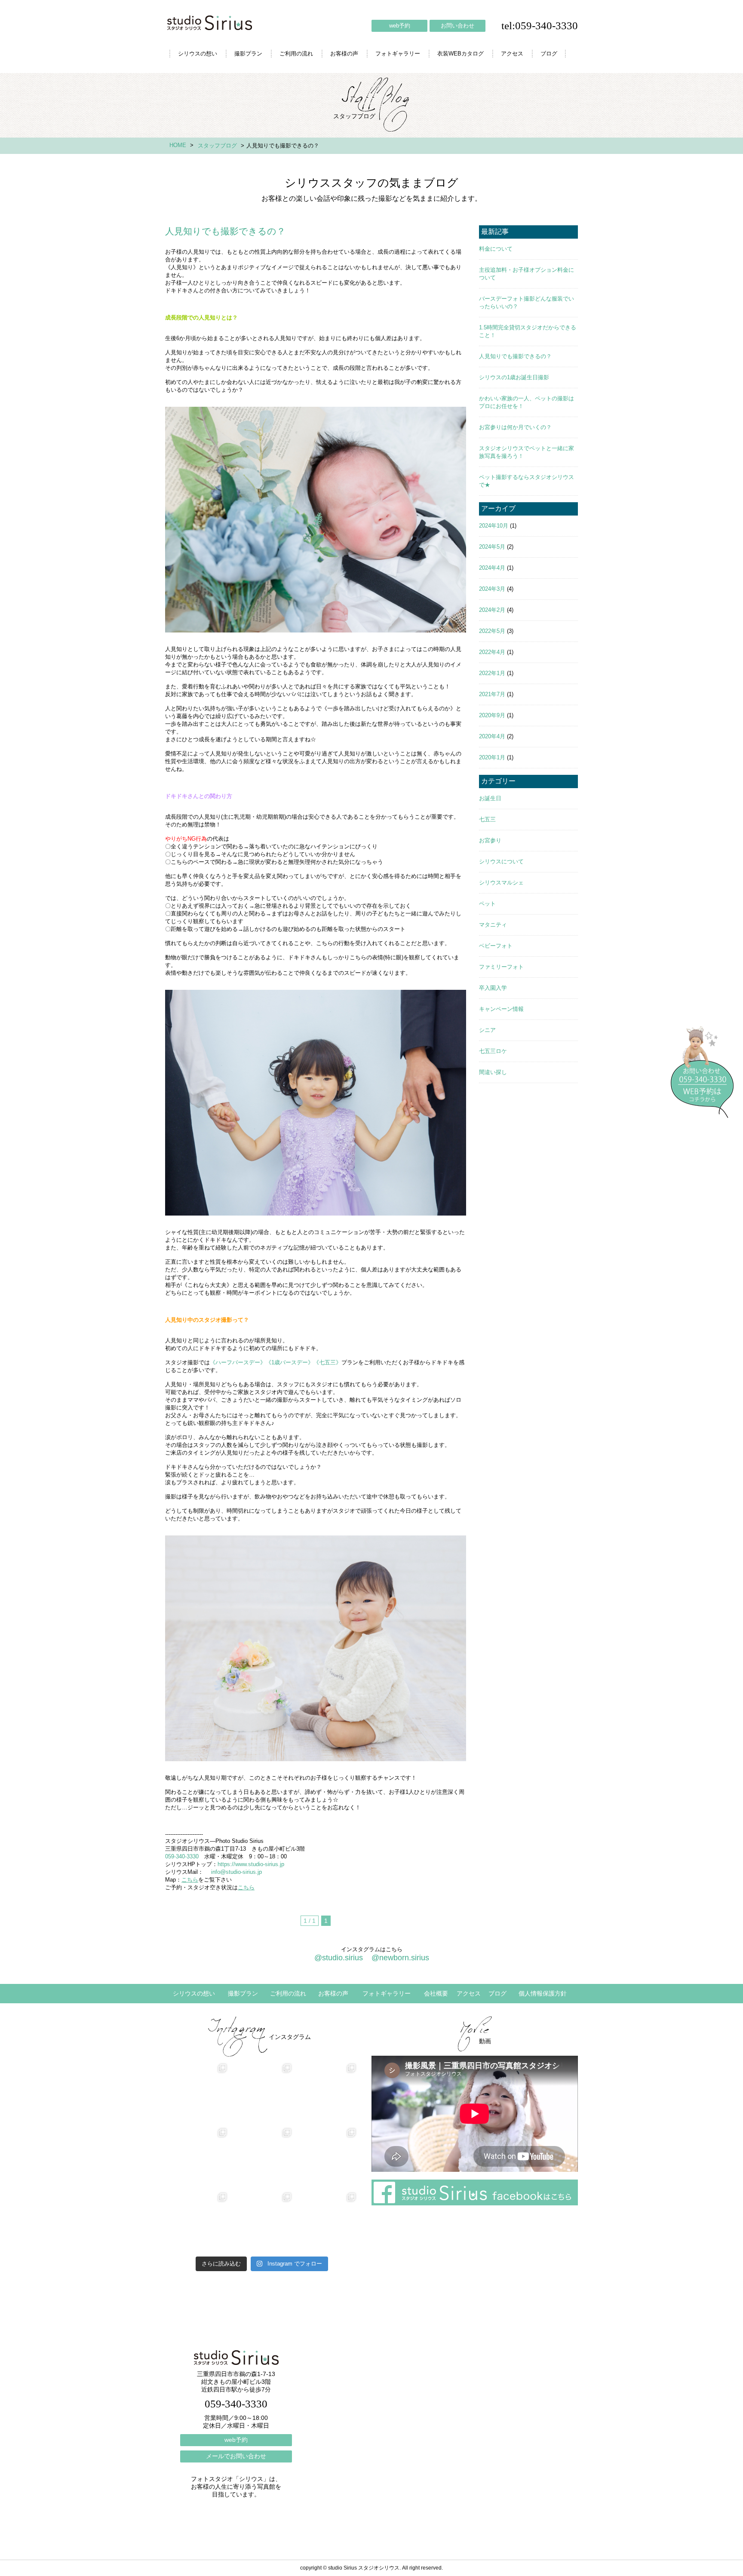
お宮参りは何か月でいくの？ (515, 427)
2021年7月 (492, 694)
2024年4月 (492, 568)
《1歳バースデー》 (290, 1362)
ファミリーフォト (501, 967)
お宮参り (490, 840)
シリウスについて (501, 861)
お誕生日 (490, 798)
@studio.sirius (339, 1958)
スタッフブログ (217, 146)
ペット (487, 904)
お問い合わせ (457, 26)
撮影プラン (248, 54)
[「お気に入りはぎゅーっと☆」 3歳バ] (197, 2222)
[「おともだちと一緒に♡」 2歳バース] (262, 2222)
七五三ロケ (493, 1051)
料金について (496, 249)
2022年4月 (492, 652)
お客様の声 (344, 54)
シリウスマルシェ (501, 883)
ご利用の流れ (296, 54)
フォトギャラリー (398, 54)
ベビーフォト (496, 946)
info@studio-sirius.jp (236, 1872)
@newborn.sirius (400, 1958)
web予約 (400, 26)
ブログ (549, 54)
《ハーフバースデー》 (238, 1362)
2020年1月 (492, 757)
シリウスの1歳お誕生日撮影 (514, 377)
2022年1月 (492, 673)
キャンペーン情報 (501, 1009)
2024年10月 (494, 526)
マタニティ (493, 925)
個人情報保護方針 (543, 1993)
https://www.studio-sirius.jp (251, 1864)
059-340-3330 (182, 1856)
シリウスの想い (198, 54)
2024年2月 (492, 610)
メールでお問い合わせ (236, 2456)
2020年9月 (492, 715)
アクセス (512, 54)
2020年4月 (492, 736)
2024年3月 (492, 589)
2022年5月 (492, 631)
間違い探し (493, 1072)
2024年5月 (492, 547)
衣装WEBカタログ (461, 54)
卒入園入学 (493, 988)
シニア (487, 1030)
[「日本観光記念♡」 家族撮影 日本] (326, 2158)
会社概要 (436, 1993)
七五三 (487, 819)
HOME (178, 145)
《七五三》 (327, 1362)
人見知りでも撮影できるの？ (515, 356)
